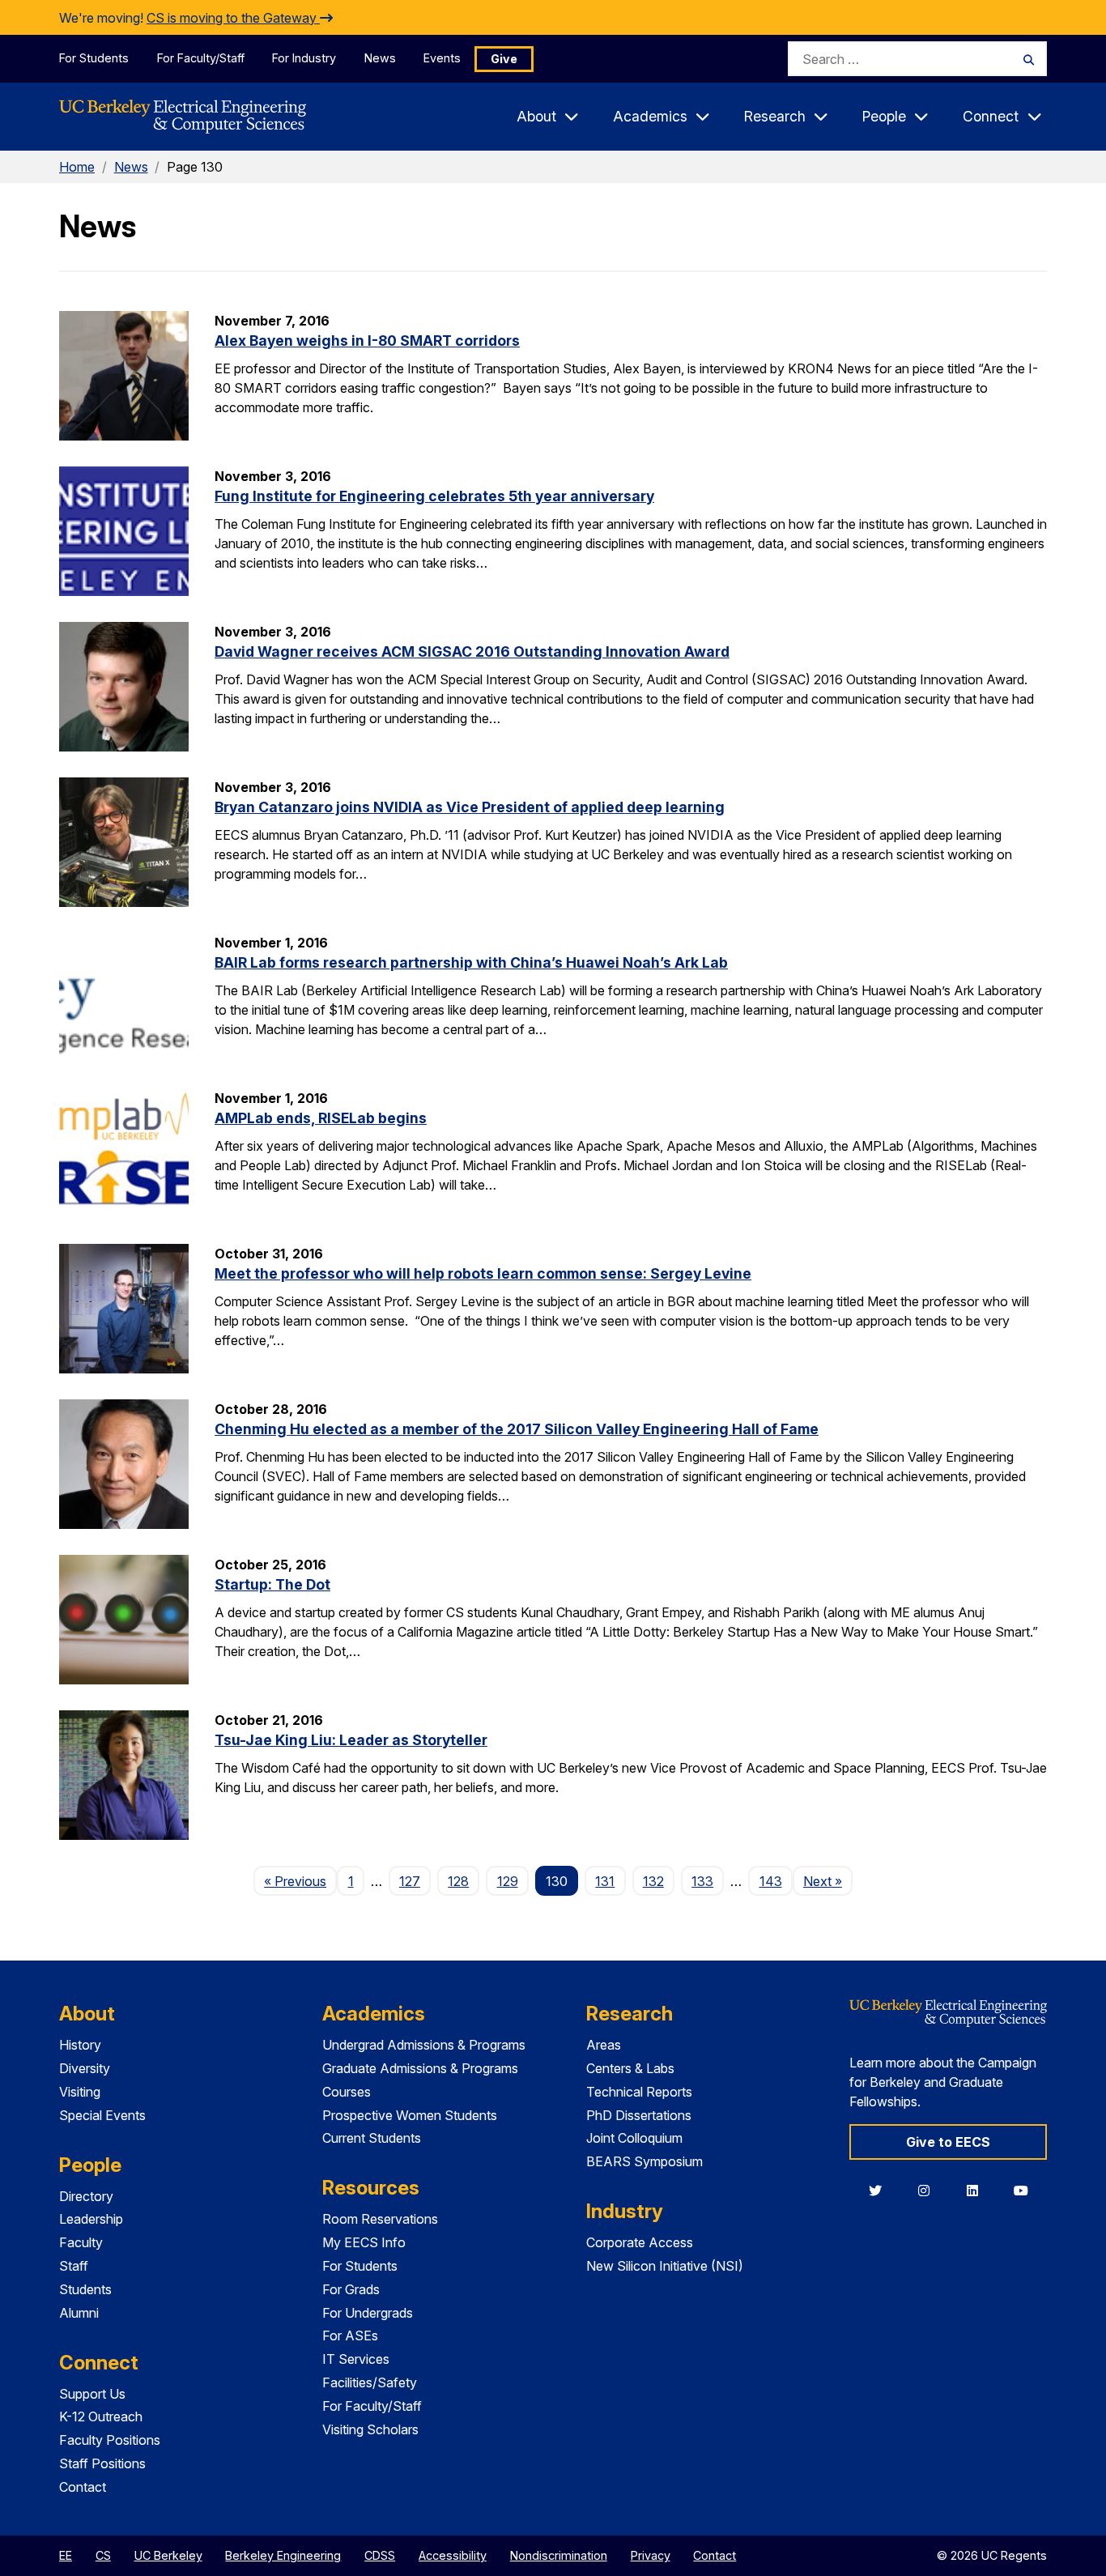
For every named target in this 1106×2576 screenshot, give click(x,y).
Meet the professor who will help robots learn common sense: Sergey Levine (483, 1273)
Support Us (92, 2394)
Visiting (80, 2092)
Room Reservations (380, 2219)
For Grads (351, 2289)
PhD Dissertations (639, 2115)
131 (605, 1881)
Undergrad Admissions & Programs (424, 2045)
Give (504, 59)
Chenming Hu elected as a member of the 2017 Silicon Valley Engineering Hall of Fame (517, 1429)
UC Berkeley (168, 2555)
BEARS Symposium (644, 2161)
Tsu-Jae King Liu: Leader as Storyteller (351, 1740)
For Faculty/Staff (201, 58)
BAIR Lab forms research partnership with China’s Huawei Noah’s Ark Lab (471, 962)
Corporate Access (640, 2242)
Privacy (651, 2555)
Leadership (91, 2219)
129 (508, 1881)
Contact (83, 2487)
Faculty (81, 2242)
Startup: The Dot (272, 1584)
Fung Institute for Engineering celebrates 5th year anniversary (434, 496)
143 (771, 1881)
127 (410, 1881)
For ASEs (350, 2335)
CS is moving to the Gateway (233, 18)
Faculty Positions (110, 2440)
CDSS (380, 2555)
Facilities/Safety (370, 2382)
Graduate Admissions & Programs (420, 2068)
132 (653, 1881)
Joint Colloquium (634, 2138)
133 (702, 1881)
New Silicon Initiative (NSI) (665, 2266)
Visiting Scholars (370, 2429)
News (380, 58)
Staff (74, 2266)
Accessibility (453, 2555)
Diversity (85, 2068)
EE (66, 2555)
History (80, 2045)
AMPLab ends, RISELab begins (321, 1118)
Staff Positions (102, 2463)
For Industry (304, 58)
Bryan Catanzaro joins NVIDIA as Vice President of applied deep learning (470, 807)
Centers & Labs (630, 2068)
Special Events (102, 2115)
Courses (347, 2092)
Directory (86, 2196)
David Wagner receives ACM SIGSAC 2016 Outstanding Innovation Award (472, 651)
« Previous (300, 1881)
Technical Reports (639, 2092)
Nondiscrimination (559, 2555)
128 (458, 1881)
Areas (604, 2045)
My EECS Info (364, 2242)
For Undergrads (368, 2313)
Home (77, 167)
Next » (828, 1881)
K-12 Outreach (101, 2416)
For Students (94, 58)
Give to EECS (948, 2142)
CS (103, 2555)
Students (85, 2289)
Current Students (372, 2138)
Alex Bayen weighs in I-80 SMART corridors (367, 341)
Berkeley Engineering (283, 2555)
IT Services (356, 2359)
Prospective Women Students (410, 2115)
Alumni (79, 2313)
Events (442, 58)
